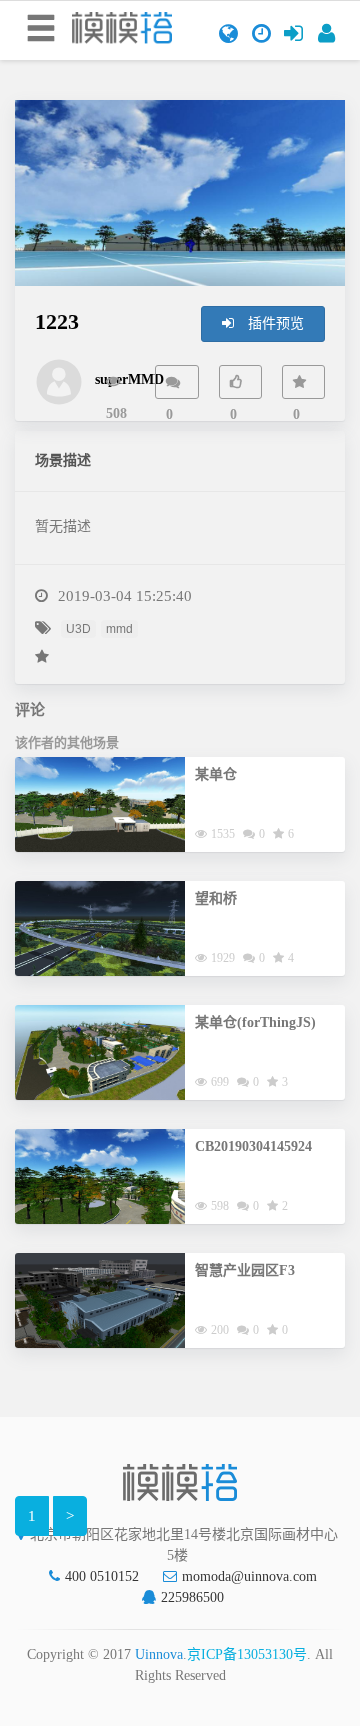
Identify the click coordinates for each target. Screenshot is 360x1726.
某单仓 (216, 774)
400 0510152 (102, 1576)
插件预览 (274, 323)
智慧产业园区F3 (245, 1270)
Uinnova (159, 1654)
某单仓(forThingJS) (255, 1022)
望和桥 (216, 898)
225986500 (192, 1597)
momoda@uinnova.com (249, 1576)
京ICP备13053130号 (247, 1654)
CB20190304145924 (253, 1146)
